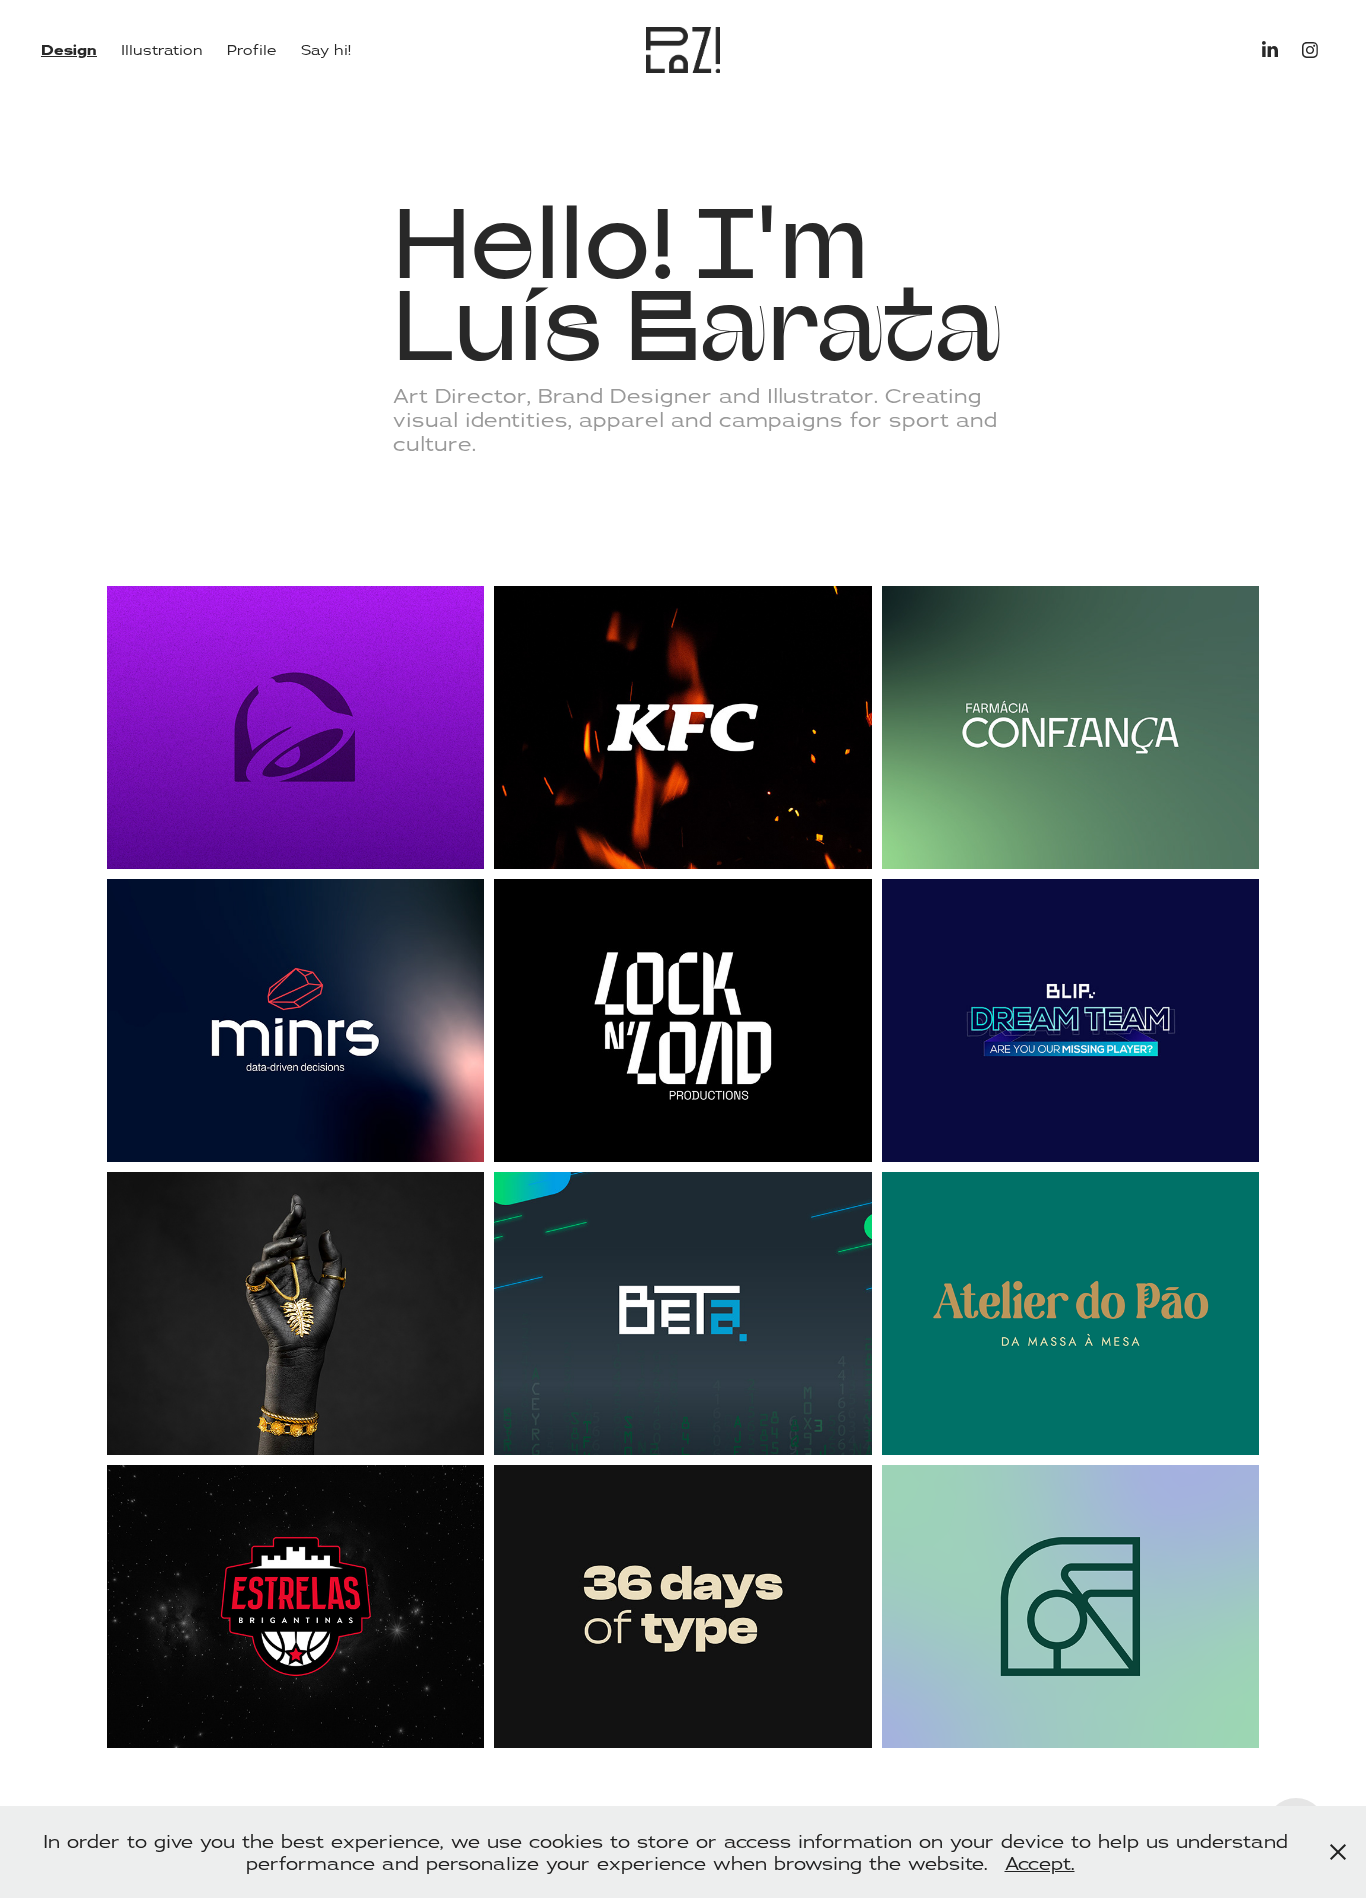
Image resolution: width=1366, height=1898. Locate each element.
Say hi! (326, 49)
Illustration (162, 49)
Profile (252, 49)
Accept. (1040, 1863)
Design (69, 50)
